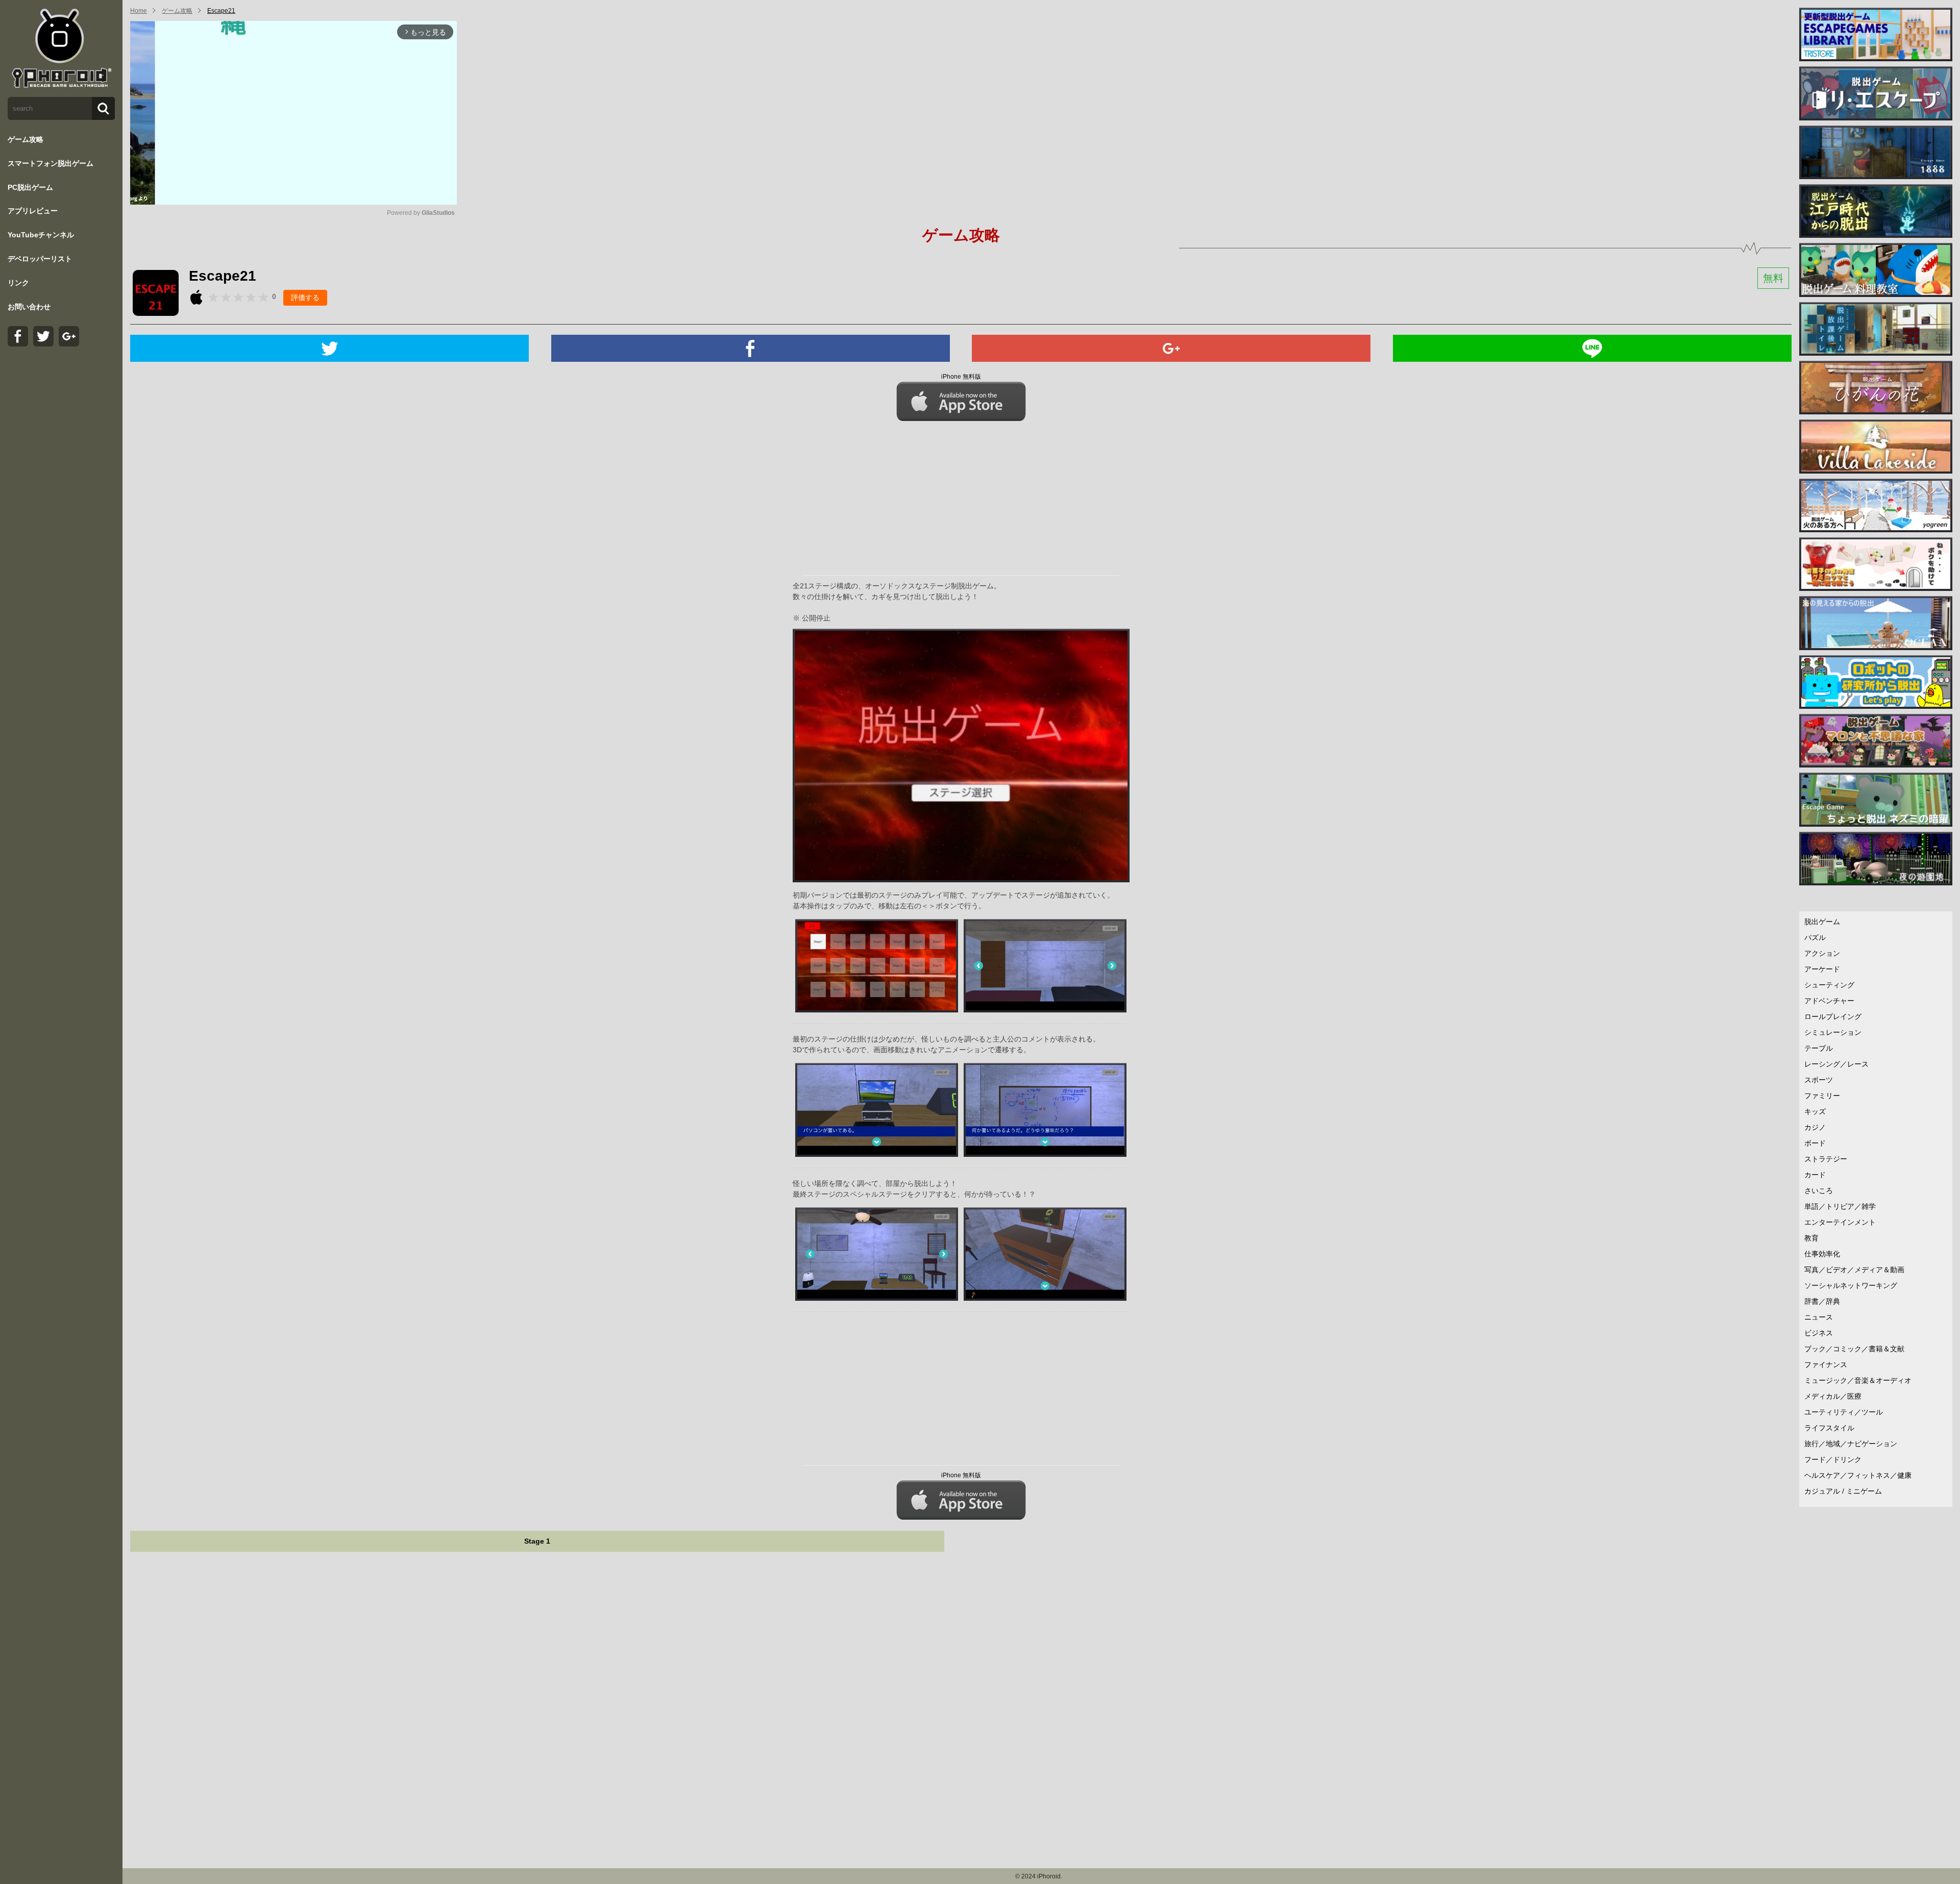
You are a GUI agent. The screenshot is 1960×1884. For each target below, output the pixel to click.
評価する (305, 298)
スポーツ (1819, 1080)
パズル (1815, 937)
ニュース (1819, 1317)
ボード (1815, 1143)
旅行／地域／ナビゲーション (1851, 1444)
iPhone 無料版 (961, 377)
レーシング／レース (1836, 1064)
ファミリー (1822, 1096)
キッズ (1815, 1111)
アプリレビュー (33, 211)
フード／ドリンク (1833, 1459)
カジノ (1815, 1127)
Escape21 (221, 11)
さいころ (1819, 1191)
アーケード (1822, 969)
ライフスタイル (1829, 1428)
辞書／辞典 (1822, 1301)
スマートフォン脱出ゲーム (51, 163)
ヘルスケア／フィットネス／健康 (1858, 1475)
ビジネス (1819, 1333)
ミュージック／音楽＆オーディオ (1858, 1380)
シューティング (1829, 985)
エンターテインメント (1840, 1222)
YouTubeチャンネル (41, 235)
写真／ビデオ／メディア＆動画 (1854, 1270)
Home (139, 11)
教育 (1811, 1238)
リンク (18, 283)
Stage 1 (537, 1541)
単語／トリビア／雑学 (1840, 1206)
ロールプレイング (1833, 1017)
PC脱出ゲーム (30, 187)
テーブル (1819, 1048)
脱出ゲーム (1822, 922)
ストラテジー (1826, 1159)
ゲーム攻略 (26, 139)
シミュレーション (1833, 1032)
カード (1815, 1175)
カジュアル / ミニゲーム (1843, 1491)
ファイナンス (1826, 1365)
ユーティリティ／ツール (1844, 1412)
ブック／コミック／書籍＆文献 (1854, 1349)
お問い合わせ (29, 307)
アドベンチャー (1829, 1001)
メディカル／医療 (1833, 1396)
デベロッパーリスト (40, 259)
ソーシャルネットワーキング (1851, 1285)
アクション (1822, 953)
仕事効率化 (1822, 1254)
